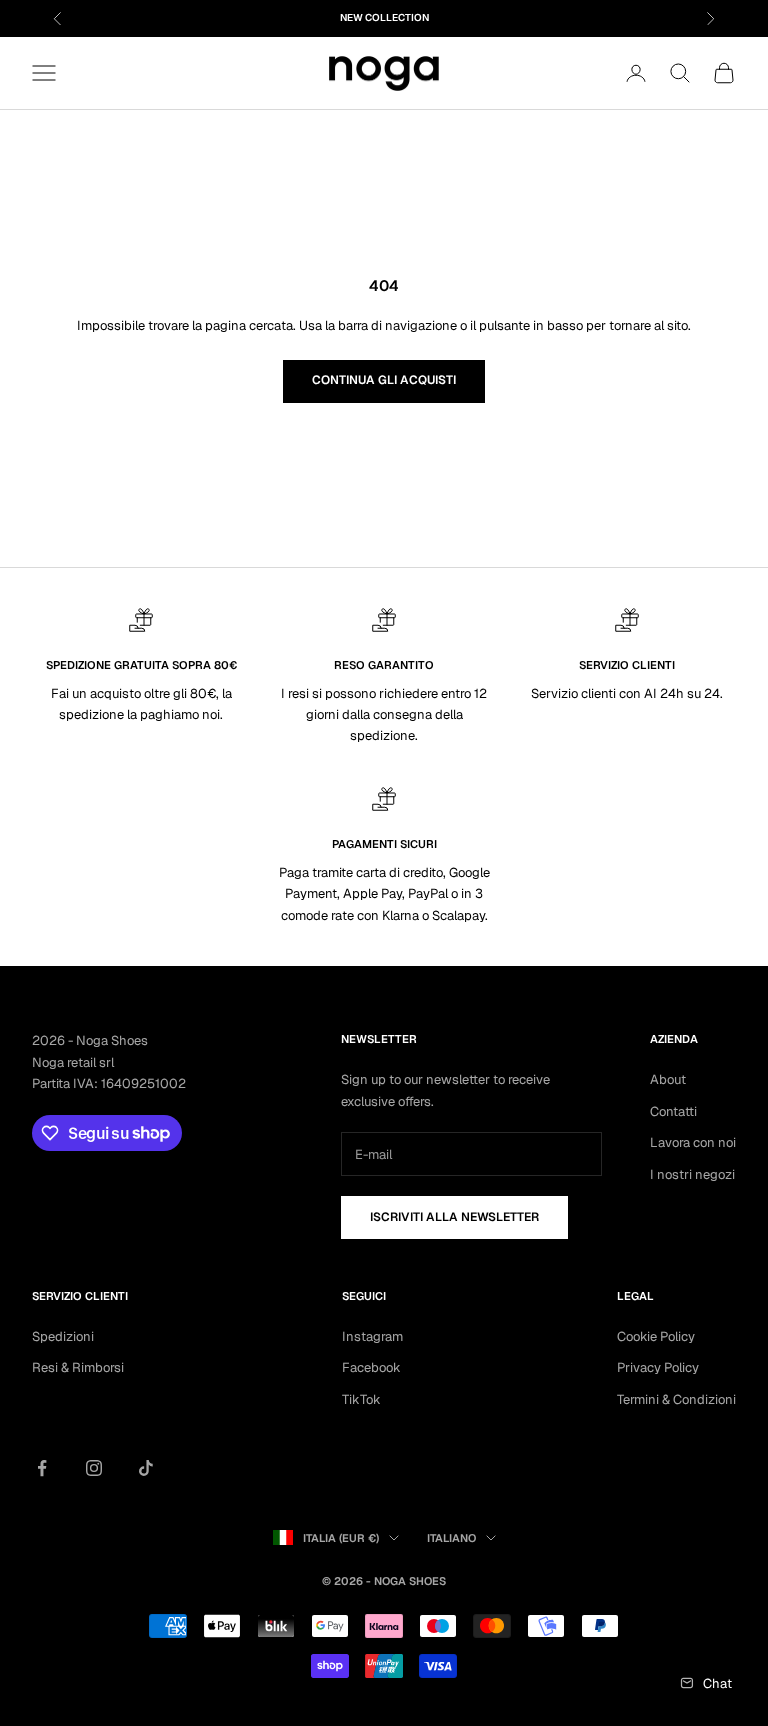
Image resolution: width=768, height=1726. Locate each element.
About (668, 1079)
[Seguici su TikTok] (146, 1468)
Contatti (673, 1111)
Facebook (371, 1367)
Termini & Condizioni (676, 1399)
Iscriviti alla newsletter (454, 1217)
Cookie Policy (656, 1336)
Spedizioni (63, 1336)
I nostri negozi (692, 1174)
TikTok (361, 1399)
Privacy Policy (658, 1367)
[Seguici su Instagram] (94, 1468)
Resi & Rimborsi (78, 1367)
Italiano (451, 1538)
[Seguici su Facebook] (42, 1468)
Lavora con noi (693, 1142)
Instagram (372, 1336)
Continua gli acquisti (384, 380)
